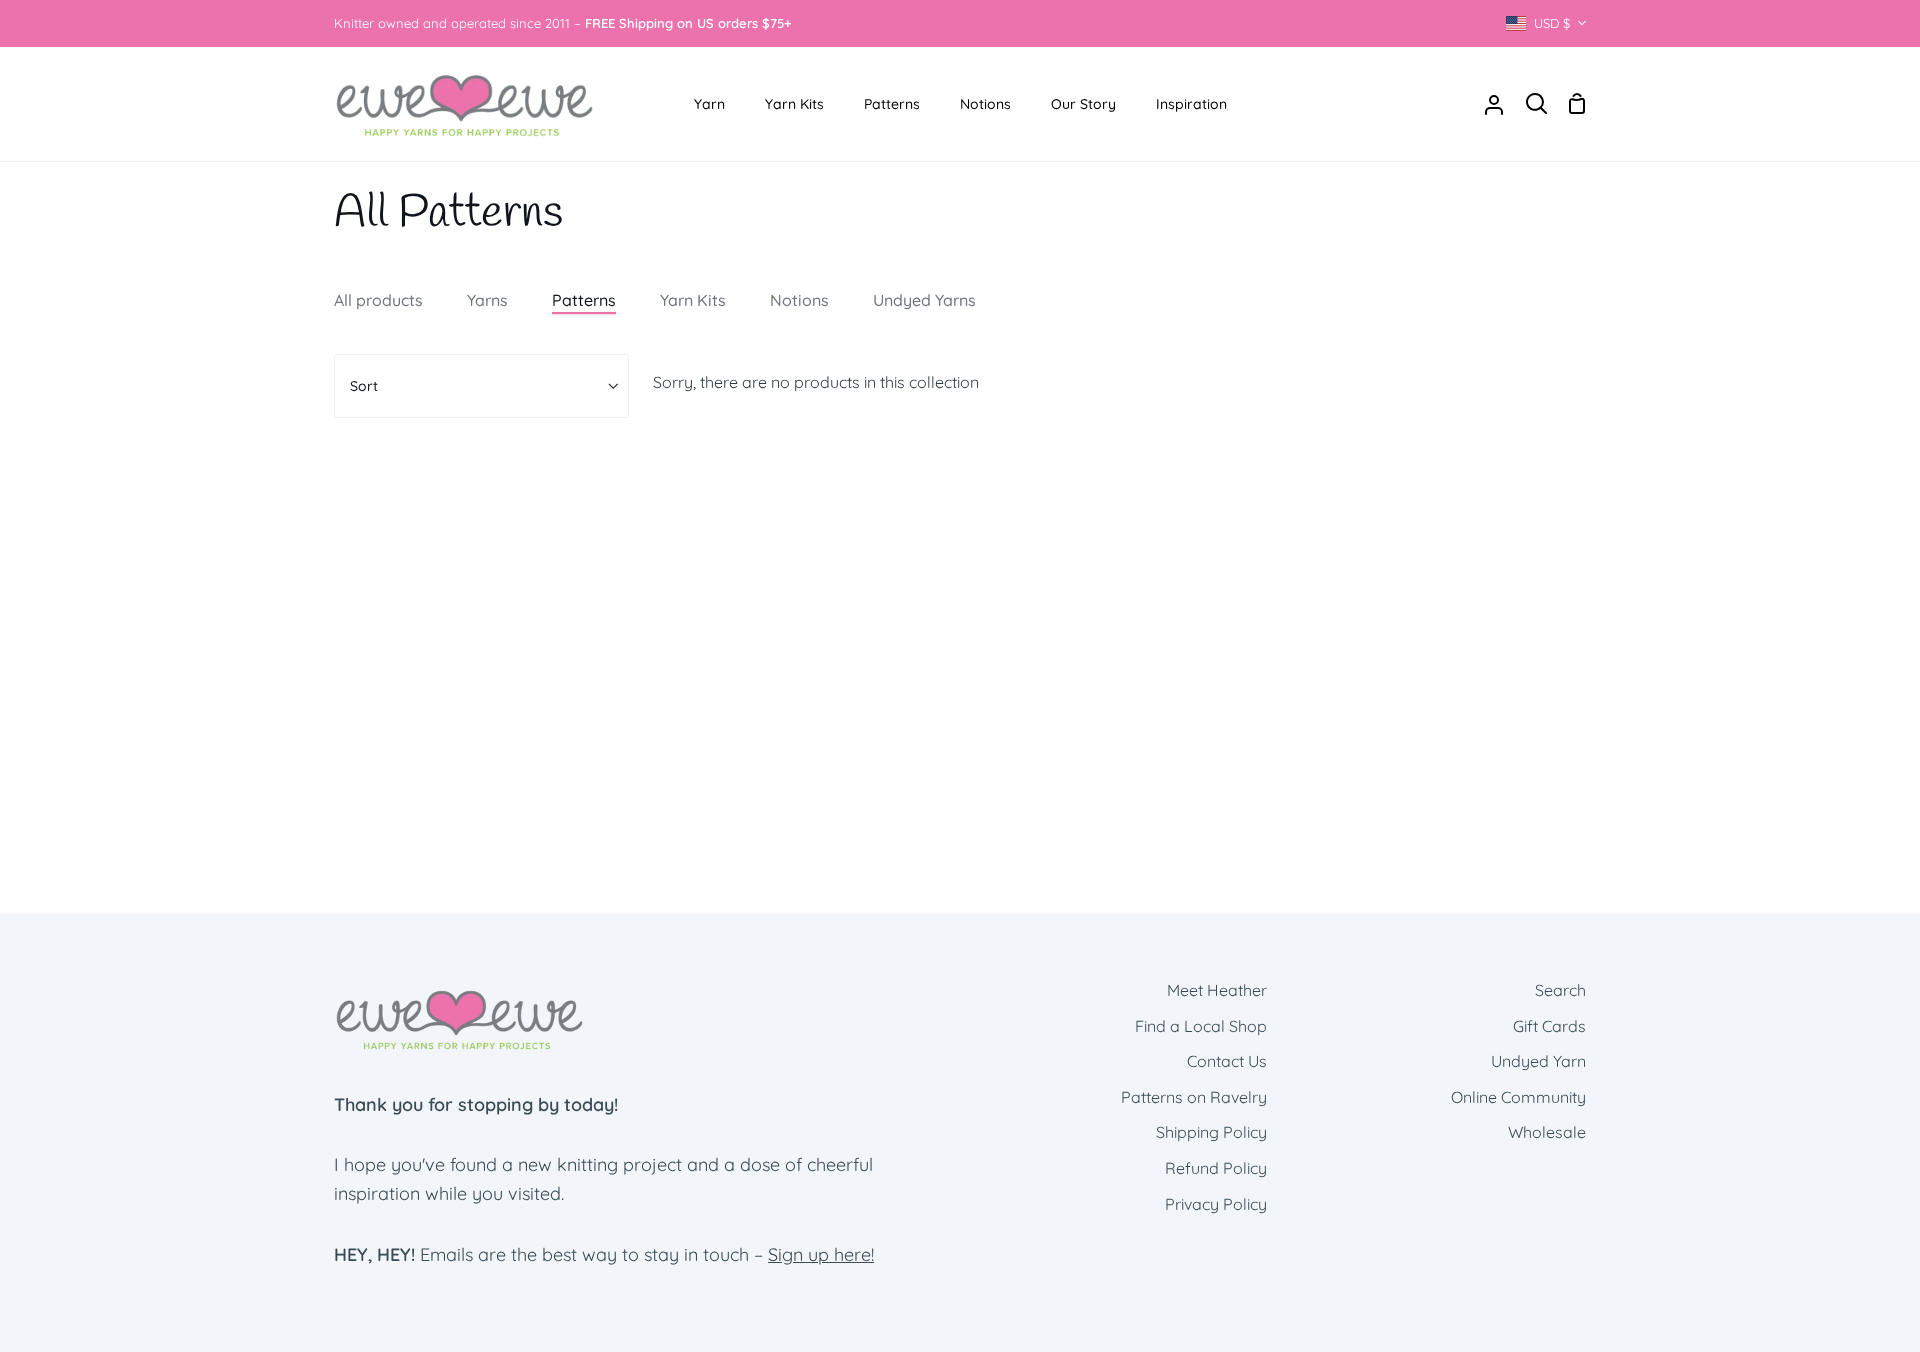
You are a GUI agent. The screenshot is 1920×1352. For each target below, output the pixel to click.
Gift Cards (1549, 1026)
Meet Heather (1217, 990)
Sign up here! (821, 1254)
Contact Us (1227, 1061)
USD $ (1552, 23)
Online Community (1518, 1097)
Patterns (584, 300)
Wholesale (1547, 1132)
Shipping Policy (1211, 1132)
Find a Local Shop (1201, 1026)
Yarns (487, 300)
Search (1560, 990)
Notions (799, 300)
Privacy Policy (1216, 1204)
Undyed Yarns (924, 300)
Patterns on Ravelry (1194, 1097)
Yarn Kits (693, 300)
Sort (364, 386)
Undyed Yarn (1538, 1061)
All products (378, 300)
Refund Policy (1216, 1168)
